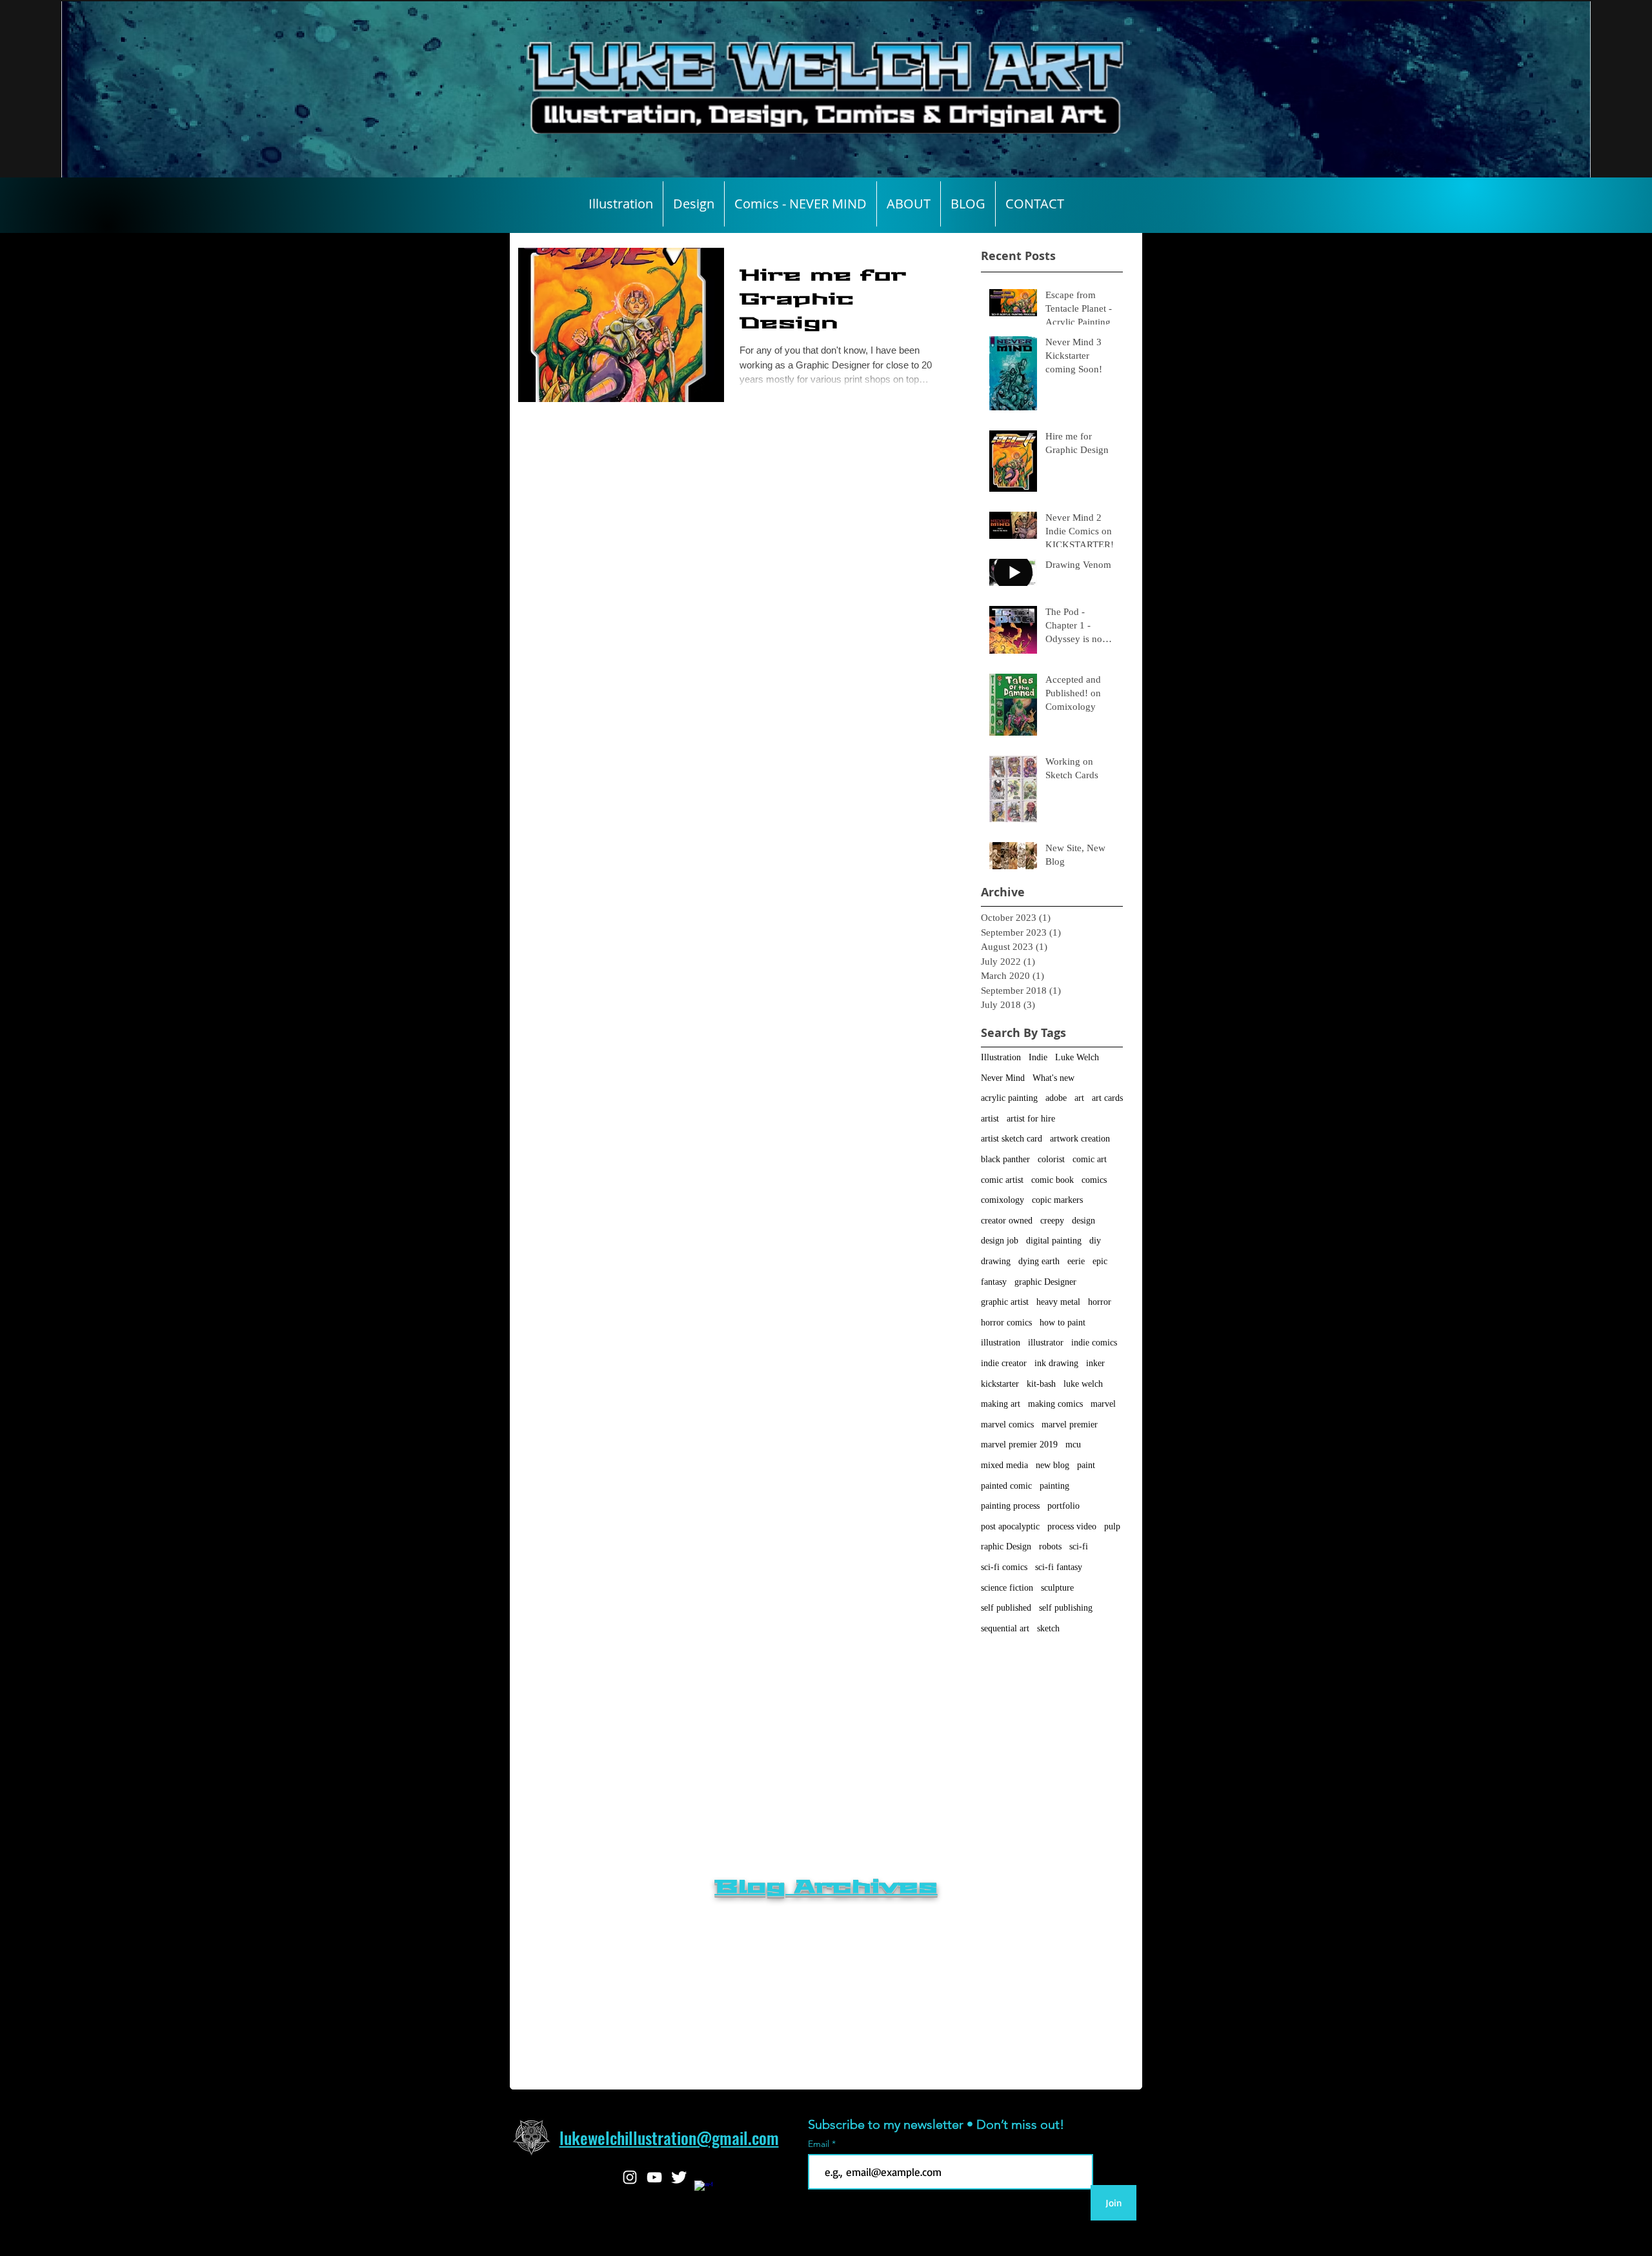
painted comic (1006, 1486)
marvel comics (1007, 1425)
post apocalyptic (1010, 1526)
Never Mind (1003, 1078)
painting (1054, 1486)
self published (1006, 1608)
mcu (1073, 1445)
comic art (1090, 1159)
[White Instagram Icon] (630, 2177)
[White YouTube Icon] (654, 2177)
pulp (1112, 1526)
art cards (1107, 1098)
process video (1072, 1526)
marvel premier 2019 (1019, 1445)
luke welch (1083, 1384)
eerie (1076, 1261)
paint (1086, 1465)
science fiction (1007, 1588)
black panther (1005, 1159)
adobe (1056, 1098)
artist (990, 1119)
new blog (1053, 1465)
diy (1095, 1241)
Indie (1038, 1057)
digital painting (1054, 1241)
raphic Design (1006, 1546)
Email (820, 2144)
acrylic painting (1009, 1098)
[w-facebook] (703, 2190)
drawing (996, 1261)
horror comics (1006, 1323)
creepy (1052, 1221)
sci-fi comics (1004, 1567)
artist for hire (1031, 1119)
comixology (1002, 1200)
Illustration (1001, 1057)
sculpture (1057, 1588)
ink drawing (1056, 1363)
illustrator (1046, 1343)
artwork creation (1080, 1139)
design (1083, 1221)
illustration (1001, 1343)
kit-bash (1041, 1384)
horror (1100, 1302)
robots (1050, 1546)
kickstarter (1000, 1384)
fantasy (994, 1282)
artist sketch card (1012, 1139)
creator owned (1007, 1221)
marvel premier (1070, 1425)
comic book (1053, 1180)
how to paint (1063, 1323)
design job (1000, 1241)
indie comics (1094, 1343)
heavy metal (1058, 1302)
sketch (1048, 1628)
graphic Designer (1045, 1282)
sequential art (1005, 1628)
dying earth (1039, 1261)
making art (1001, 1404)
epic (1100, 1261)
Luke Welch (1077, 1057)
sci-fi (1079, 1546)
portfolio (1063, 1506)
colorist (1051, 1159)
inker (1095, 1363)
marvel (1103, 1404)
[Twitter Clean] (679, 2177)
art (1079, 1098)
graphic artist (1005, 1302)
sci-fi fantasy (1059, 1567)
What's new (1053, 1078)
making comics (1055, 1404)
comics (1094, 1180)
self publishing (1066, 1608)
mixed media (1004, 1465)
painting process (1010, 1506)
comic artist (1002, 1180)
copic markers (1057, 1200)
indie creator (1004, 1363)
